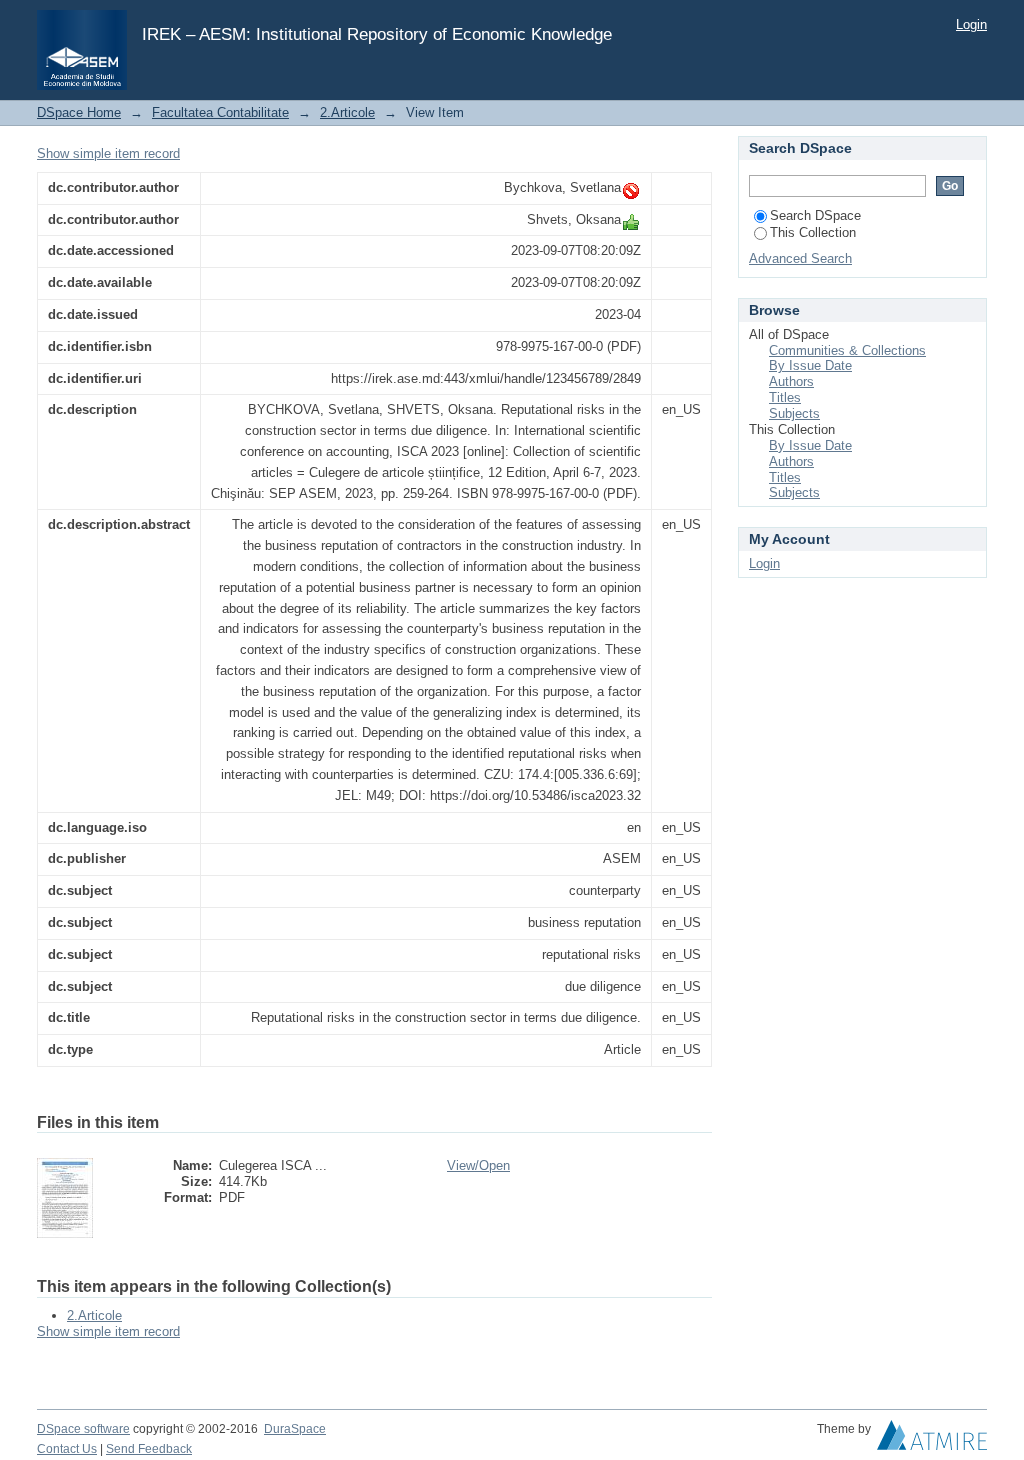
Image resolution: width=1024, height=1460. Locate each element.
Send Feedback (149, 1449)
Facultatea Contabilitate (220, 112)
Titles (785, 397)
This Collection (813, 232)
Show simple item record (108, 153)
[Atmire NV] (932, 1440)
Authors (791, 381)
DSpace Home (79, 112)
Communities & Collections (847, 350)
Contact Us (67, 1449)
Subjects (794, 413)
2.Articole (347, 112)
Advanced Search (800, 258)
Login (971, 24)
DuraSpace (295, 1429)
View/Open (478, 1165)
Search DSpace (815, 215)
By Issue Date (810, 365)
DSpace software (83, 1429)
